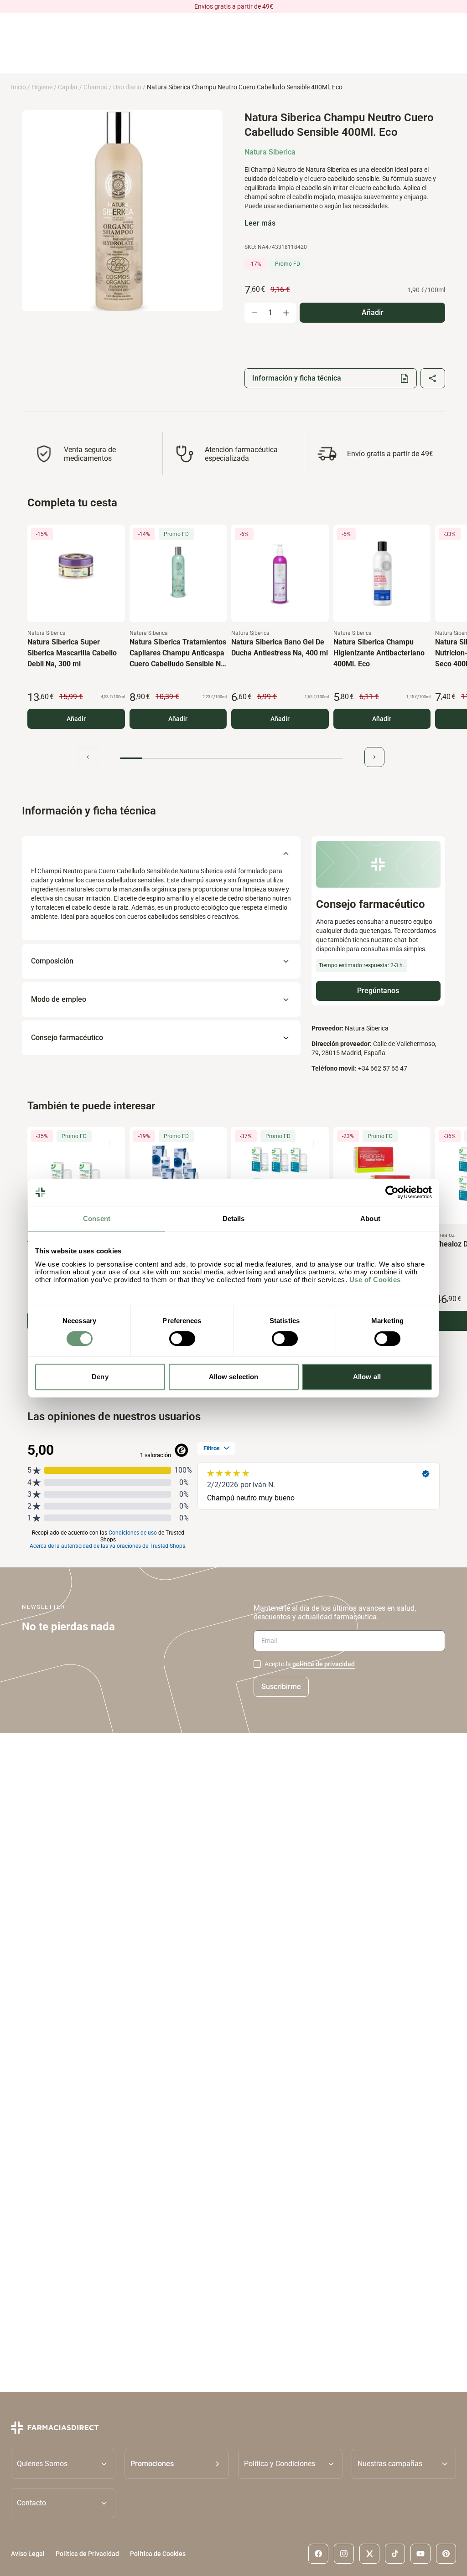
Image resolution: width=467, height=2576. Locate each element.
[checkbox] (257, 1664)
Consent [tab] (97, 1218)
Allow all (367, 1377)
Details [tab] (234, 1218)
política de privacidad (324, 1664)
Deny (100, 1377)
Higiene (42, 87)
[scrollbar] (231, 758)
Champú (96, 87)
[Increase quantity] (286, 313)
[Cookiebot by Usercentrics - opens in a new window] (392, 1192)
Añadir (76, 719)
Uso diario (127, 87)
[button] (177, 2463)
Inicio (18, 87)
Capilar (68, 87)
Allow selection (234, 1377)
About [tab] (370, 1218)
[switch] (182, 1339)
